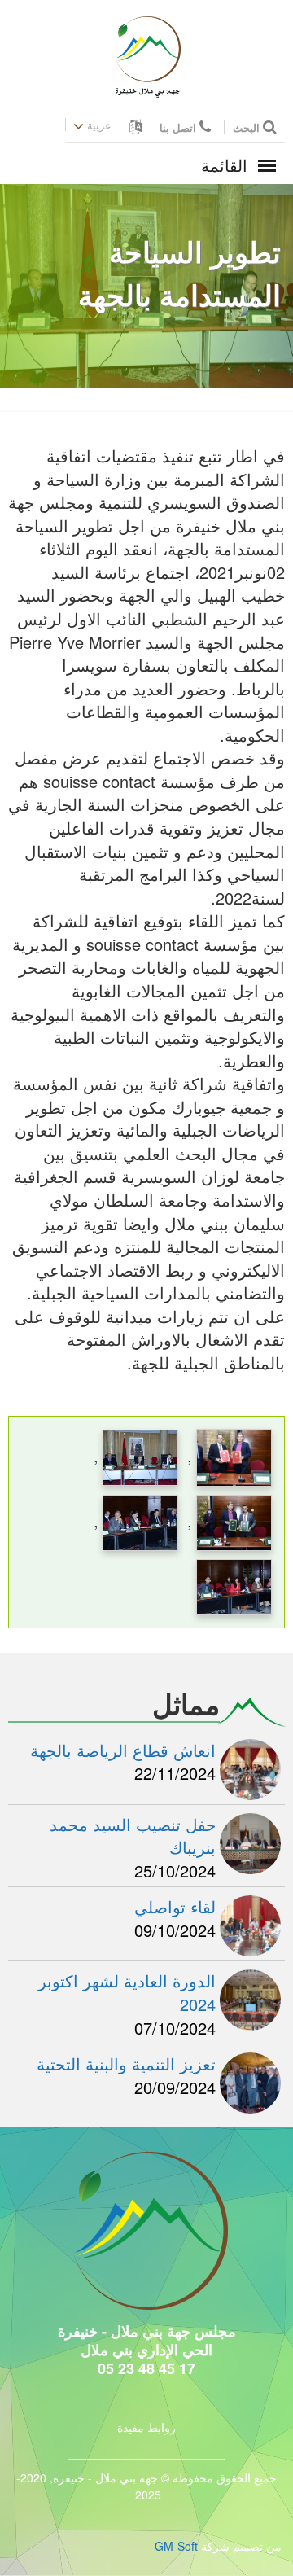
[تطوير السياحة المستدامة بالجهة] (234, 1454)
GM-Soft (176, 2546)
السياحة (131, 358)
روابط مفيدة (146, 2427)
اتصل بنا (179, 127)
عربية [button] (99, 125)
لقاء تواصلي (175, 1906)
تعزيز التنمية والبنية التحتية (126, 2063)
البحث (248, 127)
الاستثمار (198, 358)
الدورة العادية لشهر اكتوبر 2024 (127, 1992)
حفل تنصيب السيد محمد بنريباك (133, 1836)
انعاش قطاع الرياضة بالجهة (123, 1750)
